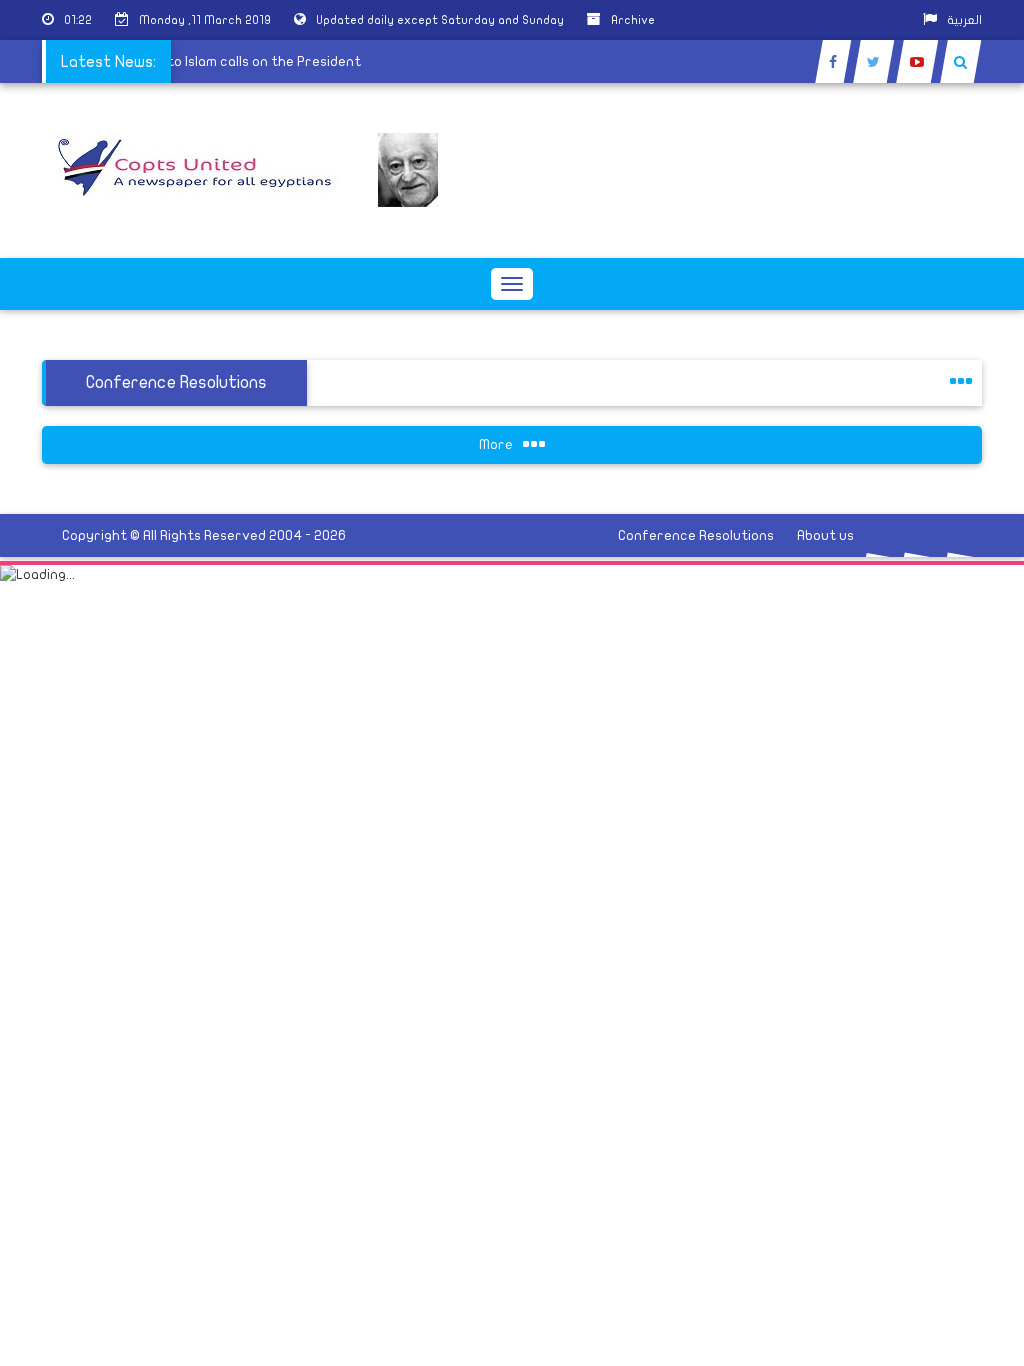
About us (825, 535)
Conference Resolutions (696, 535)
